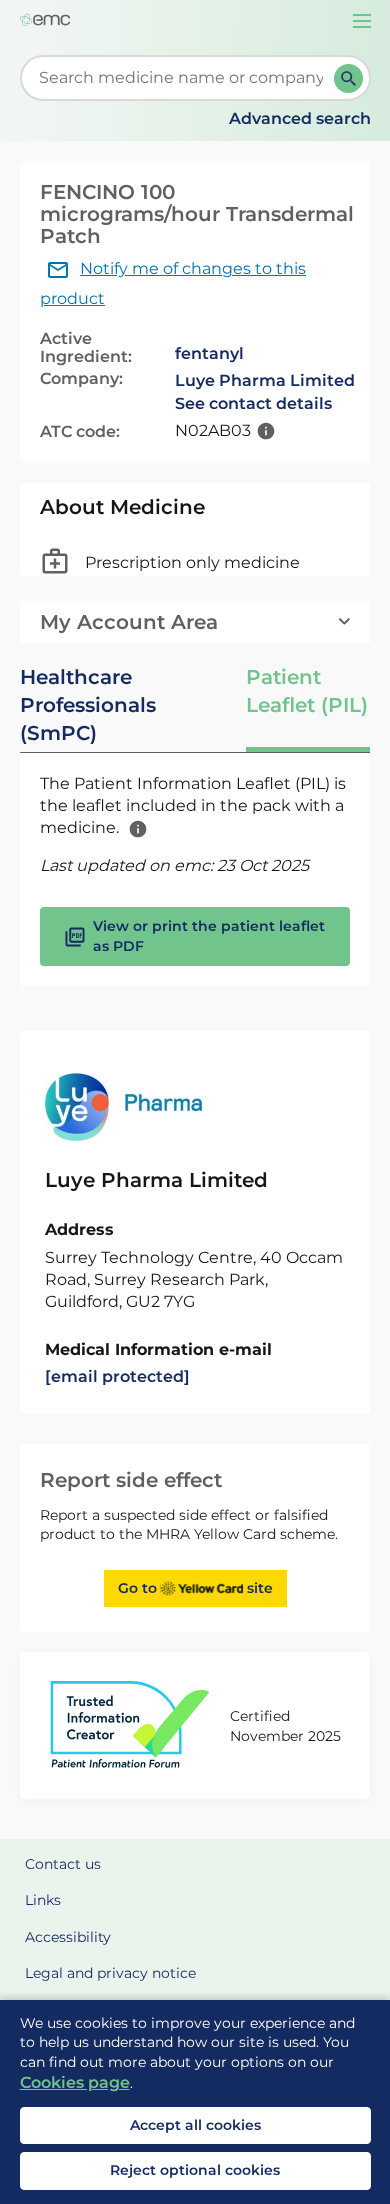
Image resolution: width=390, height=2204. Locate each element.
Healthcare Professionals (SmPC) (88, 705)
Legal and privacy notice (110, 1973)
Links (43, 1900)
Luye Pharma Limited (265, 380)
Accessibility (68, 1937)
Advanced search (300, 118)
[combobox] (181, 78)
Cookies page (75, 2082)
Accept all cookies (195, 2125)
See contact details (253, 403)
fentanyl (209, 353)
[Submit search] (348, 78)
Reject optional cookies (195, 2170)
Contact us (63, 1864)
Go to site (195, 1588)
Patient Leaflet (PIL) (307, 691)
